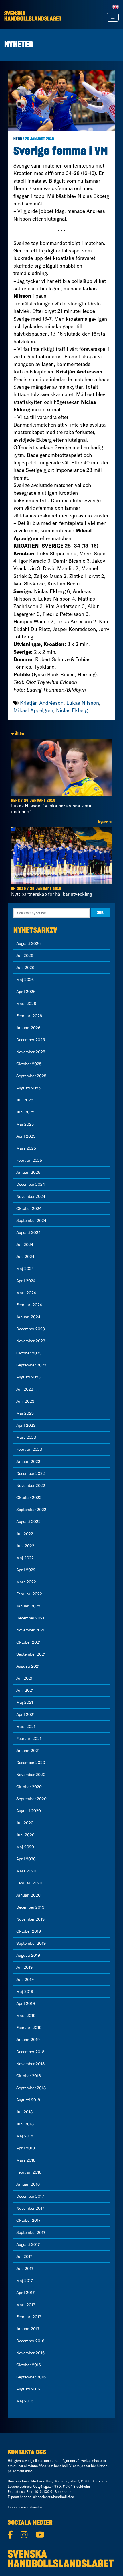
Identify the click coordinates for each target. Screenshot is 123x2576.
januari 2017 (28, 2329)
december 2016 (30, 2341)
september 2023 (31, 1365)
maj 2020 (25, 1847)
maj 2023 (25, 1413)
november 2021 (30, 1630)
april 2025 (26, 1136)
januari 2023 (28, 1461)
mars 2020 (26, 1871)
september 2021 (31, 1654)
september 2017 (31, 2232)
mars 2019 (26, 2016)
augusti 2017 (28, 2244)
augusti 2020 (29, 1811)
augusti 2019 (28, 1955)
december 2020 (31, 1763)
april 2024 (26, 1281)
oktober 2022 (29, 1498)
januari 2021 (28, 1751)
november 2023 (31, 1341)
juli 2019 (24, 1967)
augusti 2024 (28, 1232)
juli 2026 (25, 955)
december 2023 (31, 1329)
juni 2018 (25, 2124)
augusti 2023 (28, 1377)
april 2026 (26, 992)
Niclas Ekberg (72, 710)
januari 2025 (28, 1172)
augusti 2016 (28, 2389)
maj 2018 (25, 2136)
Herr (18, 139)
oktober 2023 (29, 1353)
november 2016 (30, 2353)
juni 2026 (25, 967)
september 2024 (31, 1220)
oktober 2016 (29, 2365)
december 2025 (31, 1040)
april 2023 (26, 1425)
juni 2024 (25, 1257)
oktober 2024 (29, 1208)
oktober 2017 (28, 2220)
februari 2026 (29, 1016)
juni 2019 (25, 1979)
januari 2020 (28, 1895)
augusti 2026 (28, 943)
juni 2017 (25, 2269)
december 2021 (30, 1618)
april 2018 (26, 2148)
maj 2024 (25, 1269)
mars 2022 (26, 1582)
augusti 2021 (28, 1666)
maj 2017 (25, 2281)
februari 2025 (29, 1160)
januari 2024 (28, 1317)
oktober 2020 (29, 1787)
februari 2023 (29, 1449)
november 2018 (30, 2064)
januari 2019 (28, 2040)
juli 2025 (25, 1100)
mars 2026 (26, 1004)
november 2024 (31, 1196)
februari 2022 (29, 1594)
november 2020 (31, 1775)
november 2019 (30, 1919)
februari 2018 (29, 2172)
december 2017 (30, 2196)
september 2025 (31, 1076)
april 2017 (25, 2293)
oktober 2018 (29, 2076)
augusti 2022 (28, 1522)
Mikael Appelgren (33, 710)
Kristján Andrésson (42, 703)
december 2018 (30, 2052)
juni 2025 (25, 1112)
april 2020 (26, 1859)
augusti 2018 (28, 2100)
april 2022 (26, 1570)
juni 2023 (25, 1401)
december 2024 (31, 1184)
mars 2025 (26, 1148)
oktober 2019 (29, 1931)
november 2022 (31, 1485)
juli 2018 (24, 2112)
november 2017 (30, 2208)
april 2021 (26, 1714)
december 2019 (30, 1907)
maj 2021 (25, 1702)
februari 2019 (29, 2028)
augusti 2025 (28, 1088)
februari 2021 (29, 1738)
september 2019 (31, 1943)
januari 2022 (28, 1606)
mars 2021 (26, 1726)
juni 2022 (25, 1546)
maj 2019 (25, 1991)
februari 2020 (29, 1883)
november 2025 (31, 1052)
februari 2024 (29, 1305)
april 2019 (26, 2003)
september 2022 (31, 1510)
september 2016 (31, 2377)
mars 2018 (26, 2160)
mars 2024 (26, 1293)
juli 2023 (25, 1389)
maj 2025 (25, 1124)
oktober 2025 (29, 1064)
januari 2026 (28, 1028)
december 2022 (31, 1473)
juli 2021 (24, 1678)
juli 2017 (24, 2256)
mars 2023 (26, 1437)
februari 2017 (29, 2317)
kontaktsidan (22, 2471)
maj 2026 (25, 980)
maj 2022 (25, 1558)
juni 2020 (25, 1835)
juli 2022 (25, 1534)
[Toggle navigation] (113, 17)
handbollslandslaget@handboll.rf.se (47, 2497)
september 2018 (31, 2088)
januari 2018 (28, 2184)
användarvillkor (33, 2507)
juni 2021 (25, 1690)
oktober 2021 (29, 1642)
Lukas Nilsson (83, 703)
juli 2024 (25, 1245)
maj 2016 (25, 2401)
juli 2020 (25, 1823)
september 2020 (31, 1799)
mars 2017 (26, 2305)
